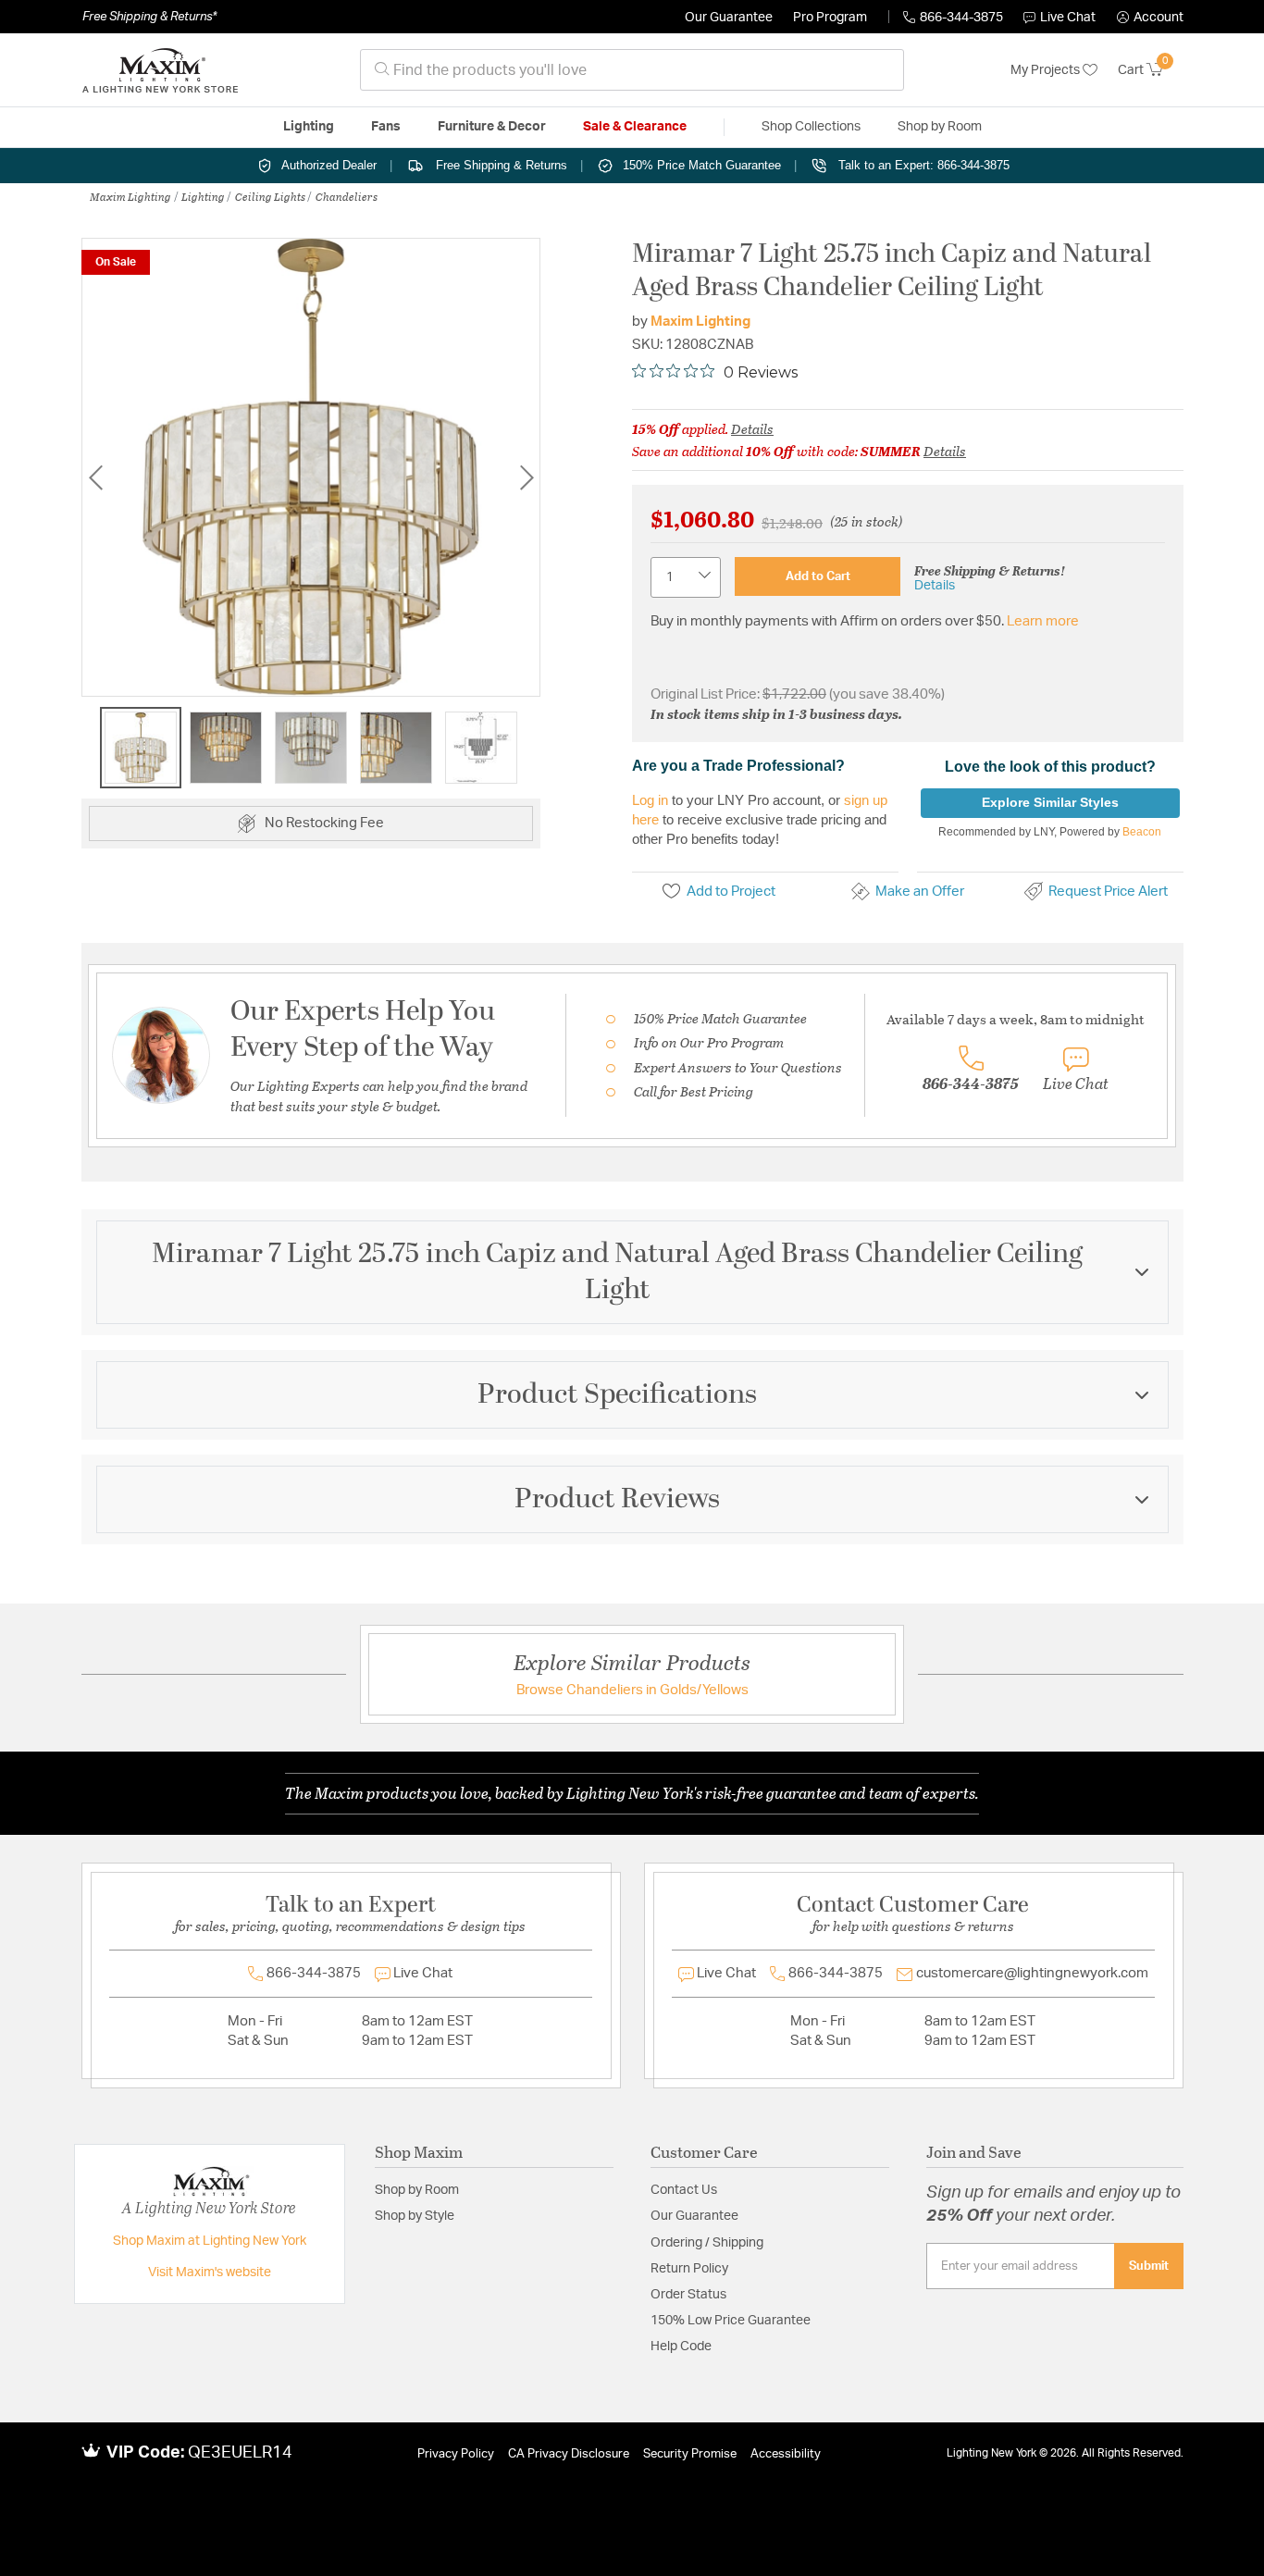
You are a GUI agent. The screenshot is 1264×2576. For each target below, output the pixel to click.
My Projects (1047, 70)
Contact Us (684, 2190)
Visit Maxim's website (210, 2273)
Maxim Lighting (130, 196)
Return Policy (689, 2269)
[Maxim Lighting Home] (160, 70)
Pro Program (830, 18)
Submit (1149, 2266)
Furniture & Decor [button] (492, 127)
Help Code (681, 2347)
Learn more (1043, 621)
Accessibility (786, 2454)
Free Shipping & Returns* (149, 17)
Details (752, 428)
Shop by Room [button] (940, 127)
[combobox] (632, 70)
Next (527, 477)
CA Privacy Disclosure (569, 2454)
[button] (1150, 18)
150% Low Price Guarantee (731, 2321)
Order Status (688, 2295)
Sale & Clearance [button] (635, 127)
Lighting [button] (309, 127)
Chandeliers (347, 196)
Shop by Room (417, 2190)
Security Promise (690, 2454)
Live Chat (1068, 18)
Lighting (203, 196)
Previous (95, 477)
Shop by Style (415, 2216)
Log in (650, 800)
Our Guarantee (729, 18)
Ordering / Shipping (707, 2243)
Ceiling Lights (270, 196)
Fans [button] (386, 127)
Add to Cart (818, 576)
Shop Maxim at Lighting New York (210, 2241)
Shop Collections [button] (811, 127)
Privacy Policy (456, 2454)
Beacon (1142, 832)
